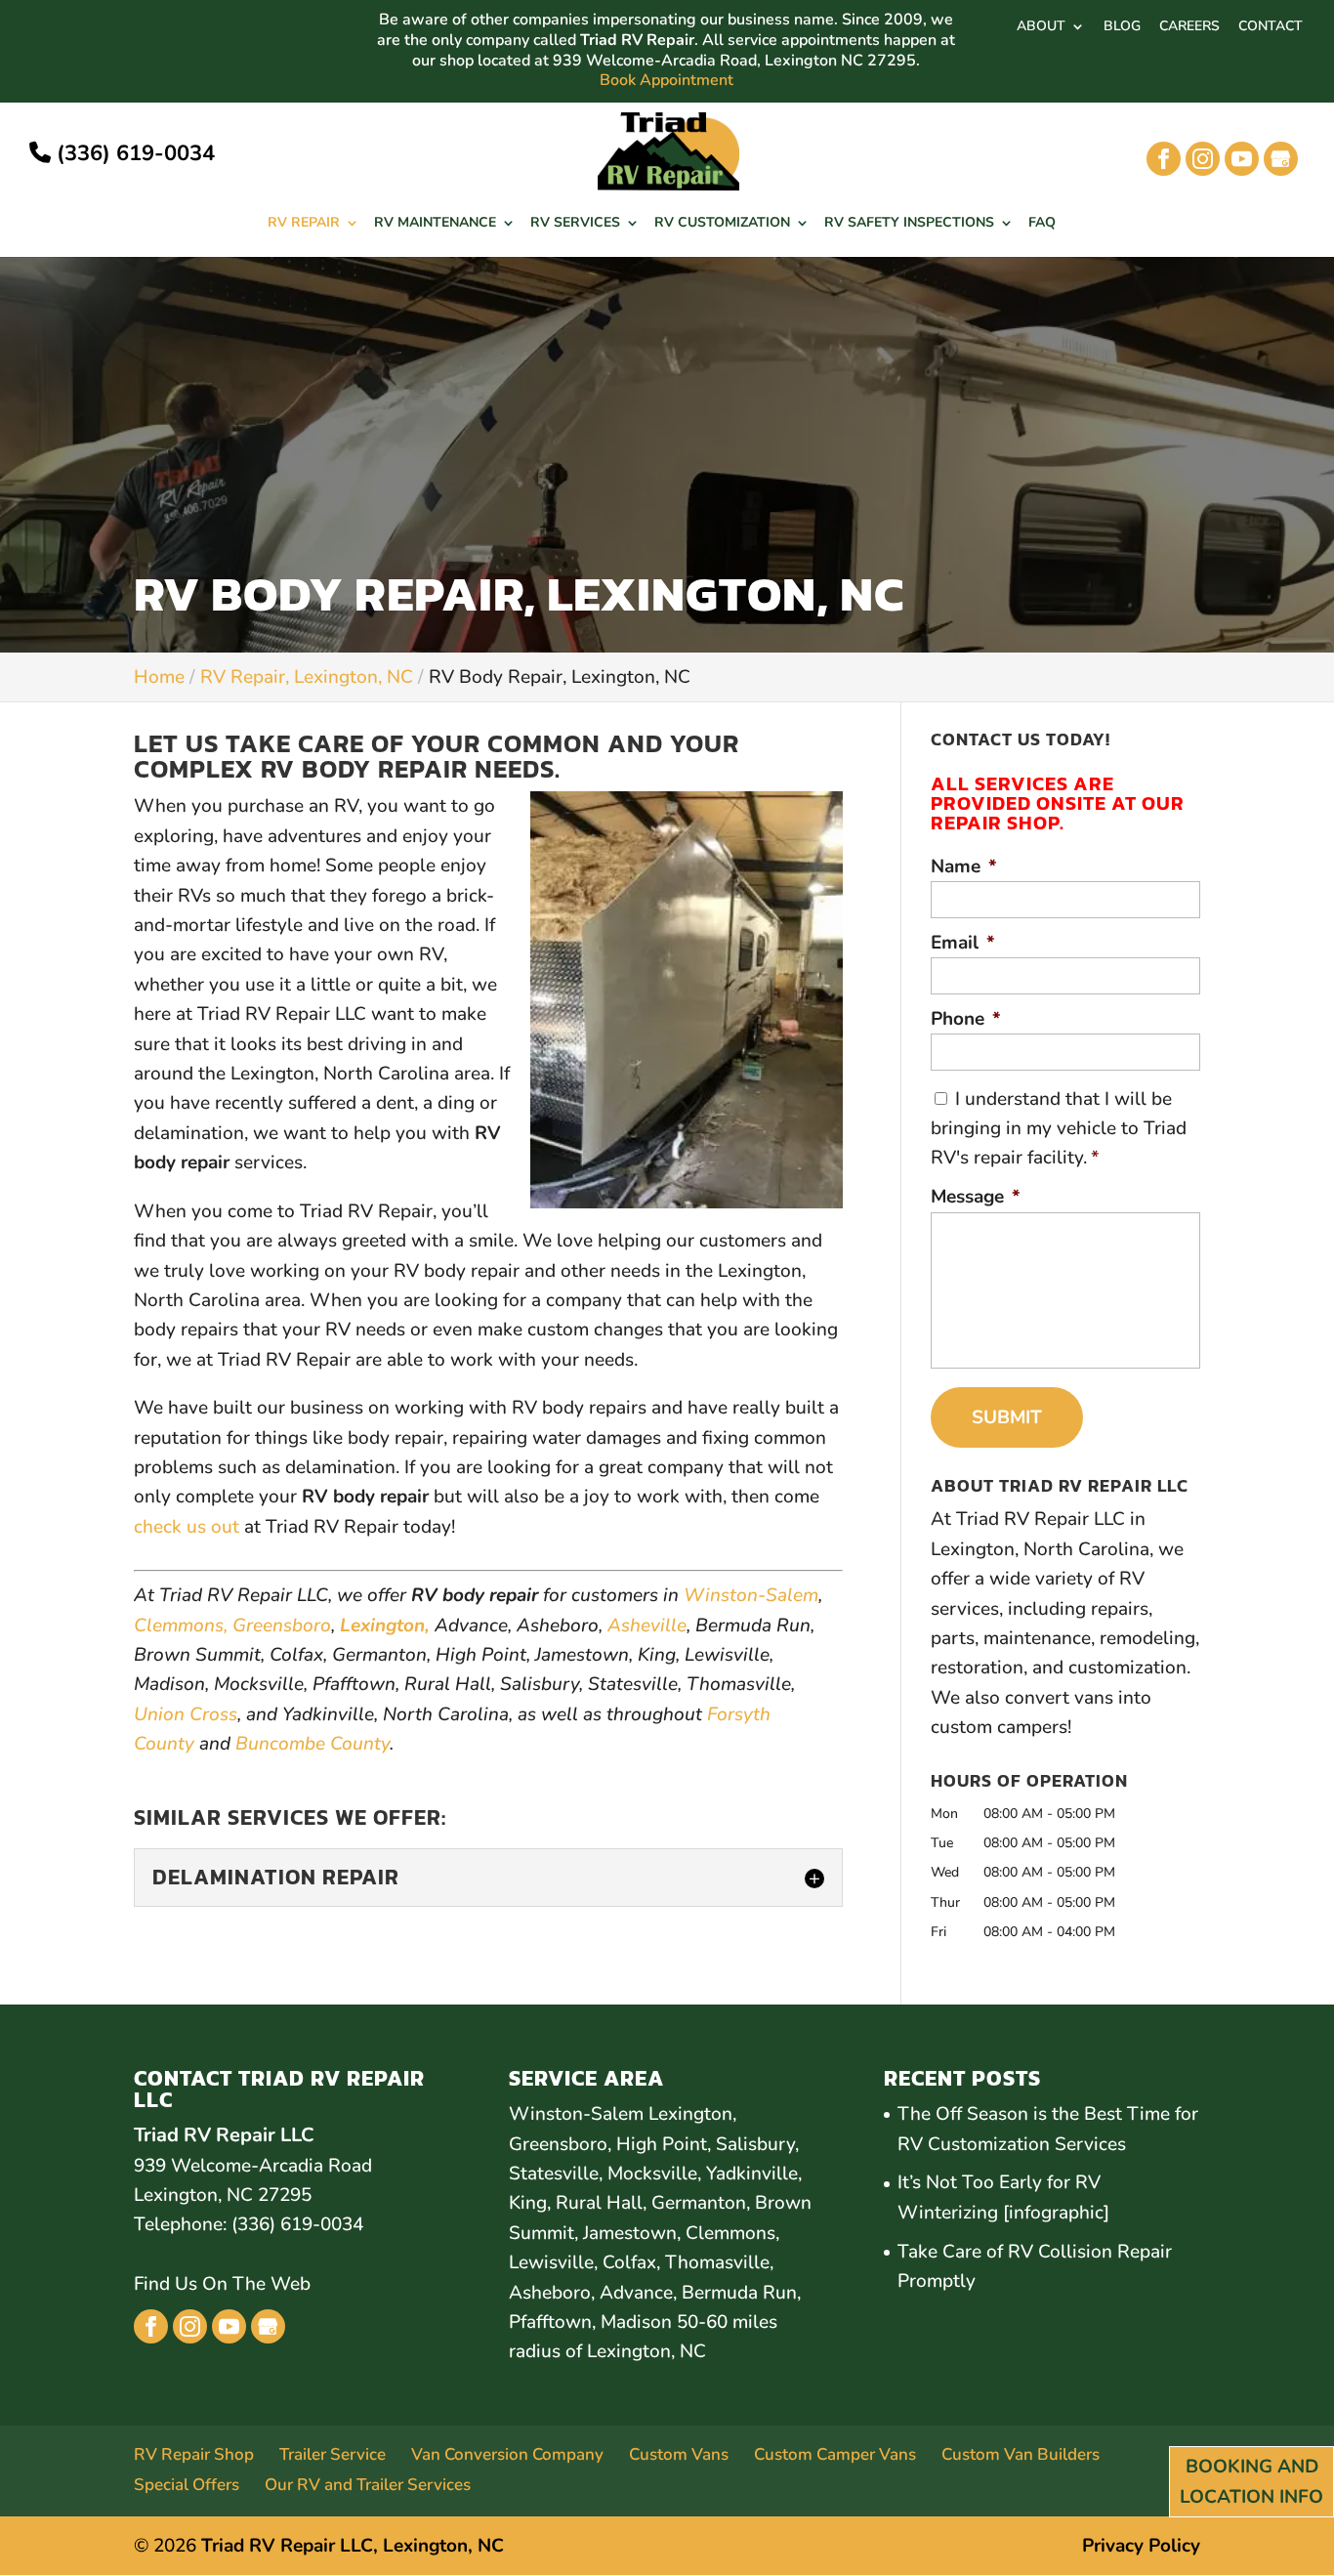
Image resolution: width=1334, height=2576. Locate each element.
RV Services (575, 224)
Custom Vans (679, 2454)
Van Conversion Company (507, 2454)
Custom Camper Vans (835, 2454)
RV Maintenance (435, 224)
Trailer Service (333, 2454)
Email (963, 943)
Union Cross (186, 1714)
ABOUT (1041, 27)
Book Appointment (667, 81)
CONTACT (1271, 27)
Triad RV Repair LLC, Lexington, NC (353, 2546)
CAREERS (1189, 27)
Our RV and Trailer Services (368, 2485)
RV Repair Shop (194, 2454)
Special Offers (187, 2485)
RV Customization (722, 224)
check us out (187, 1527)
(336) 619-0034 (133, 153)
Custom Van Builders (1021, 2454)
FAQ (1042, 224)
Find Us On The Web (222, 2284)
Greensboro (282, 1626)
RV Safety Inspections (909, 224)
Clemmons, (181, 1626)
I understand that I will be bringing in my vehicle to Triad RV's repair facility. (1059, 1129)
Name (964, 867)
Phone (966, 1019)
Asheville (647, 1626)
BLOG (1122, 27)
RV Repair (304, 224)
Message (976, 1197)
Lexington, (385, 1626)
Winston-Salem (751, 1595)
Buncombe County (313, 1744)
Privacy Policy (1141, 2546)
